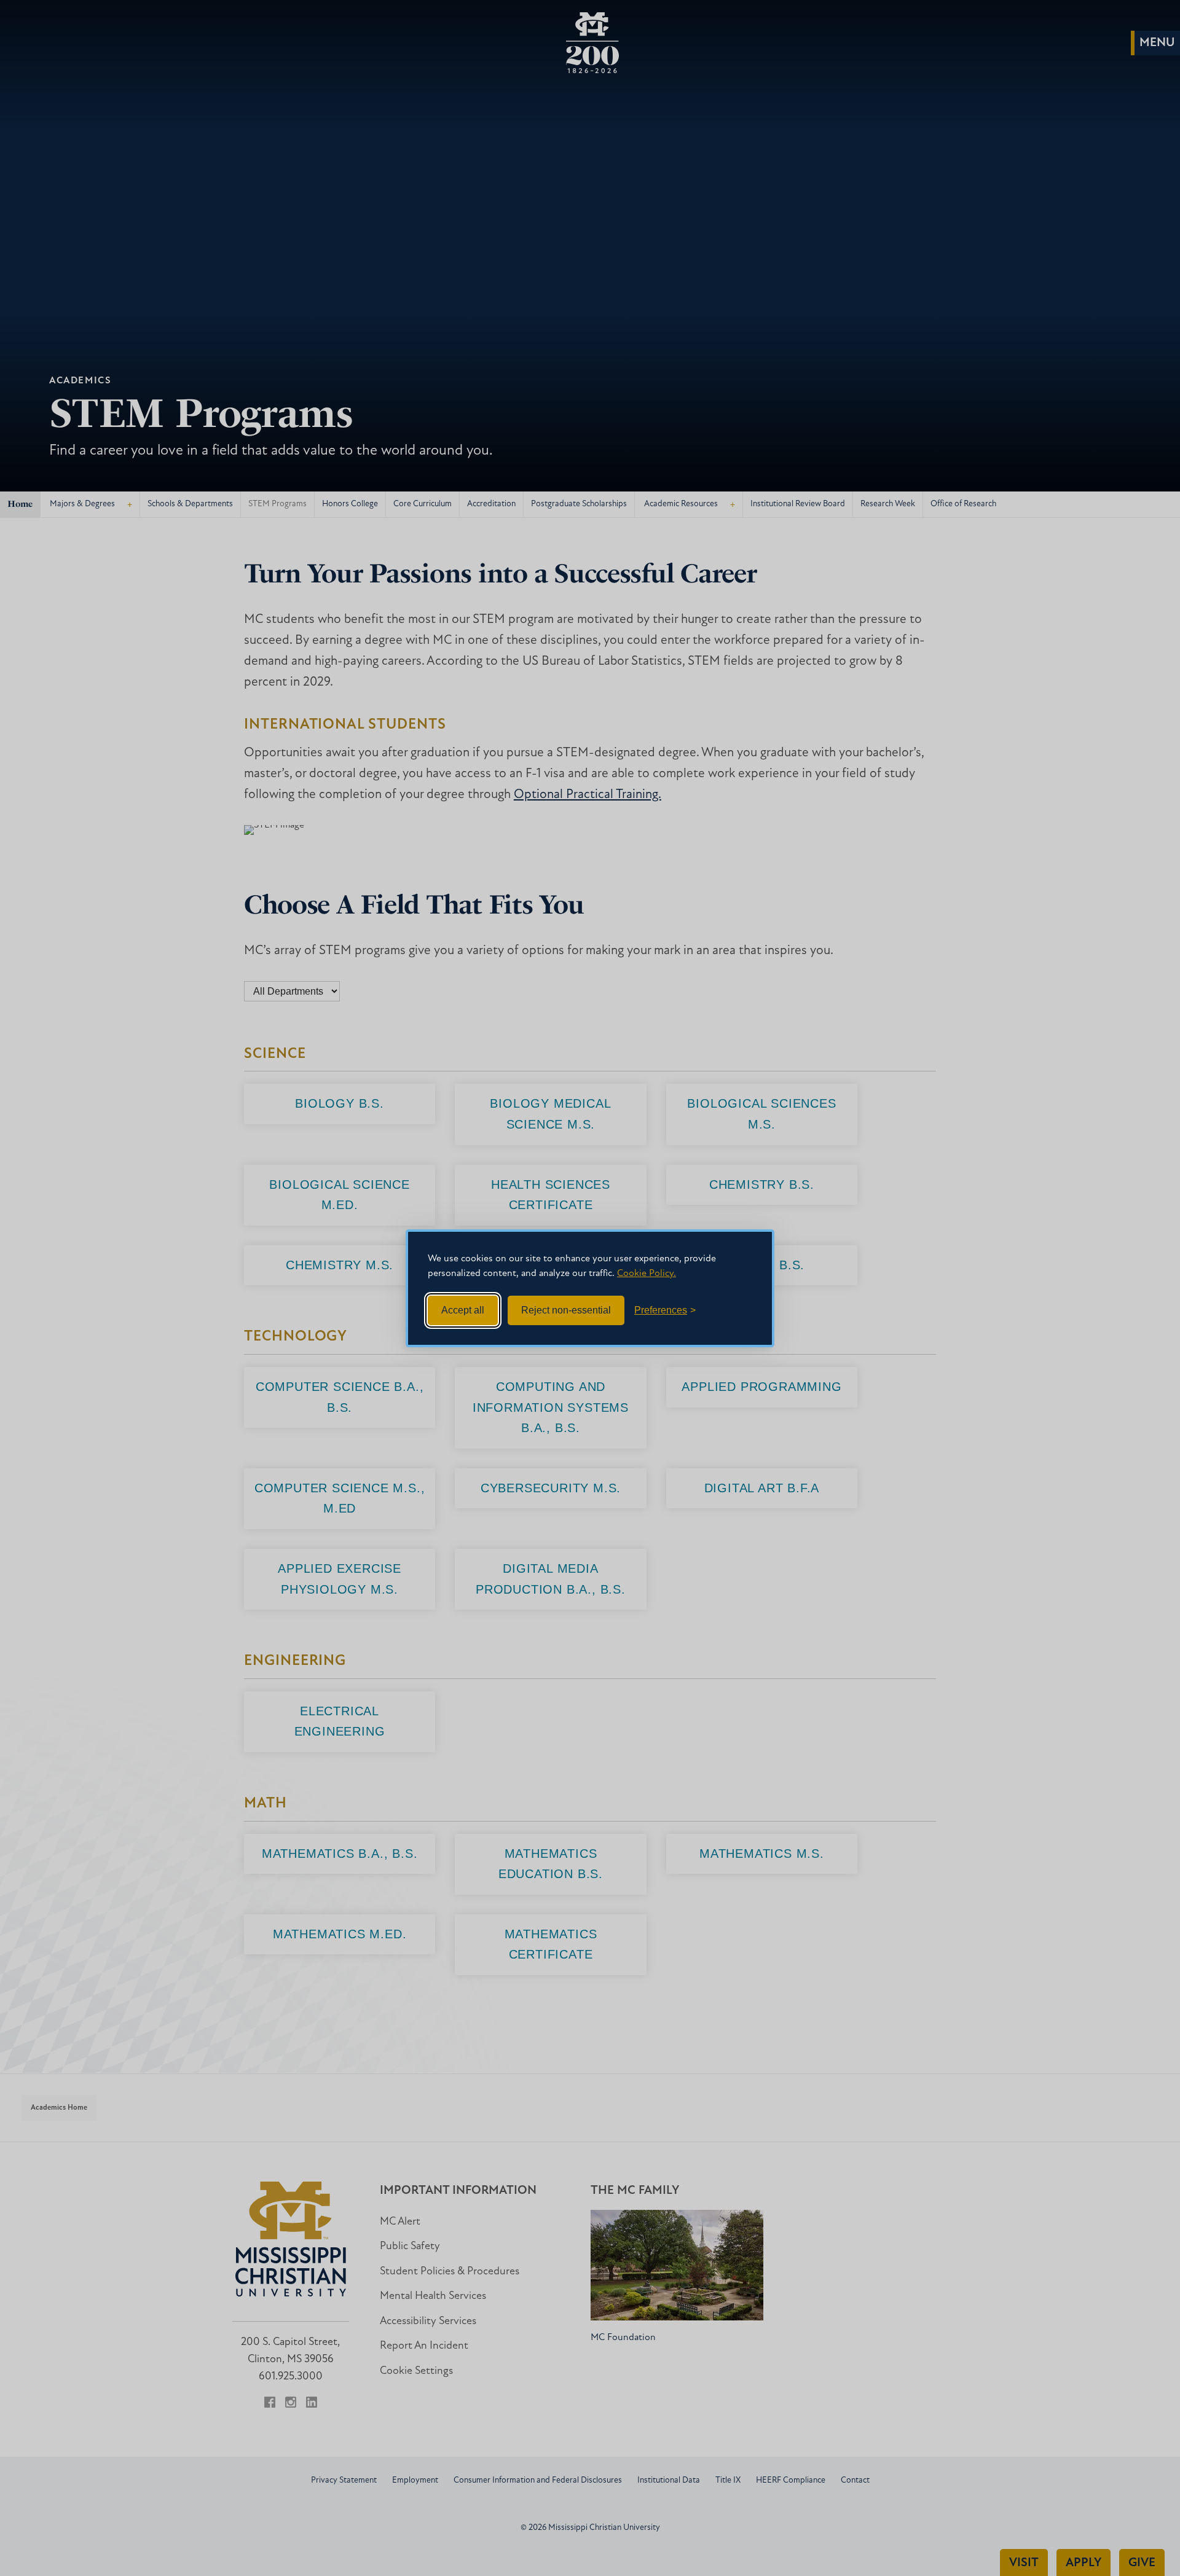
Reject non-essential (566, 1310)
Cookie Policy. (647, 1274)
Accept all (463, 1310)
